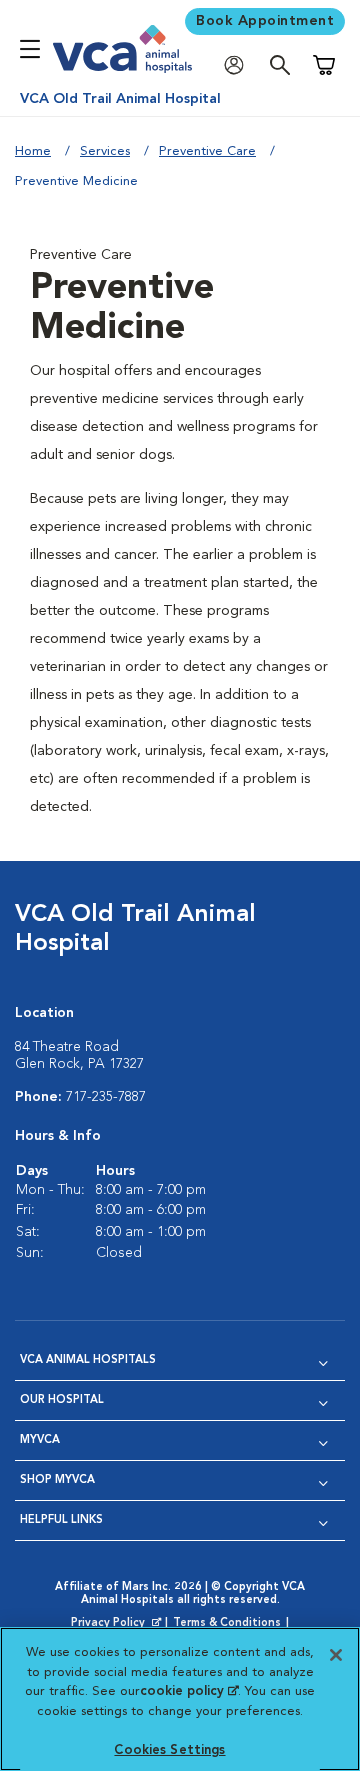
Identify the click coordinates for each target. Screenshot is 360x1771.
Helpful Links (61, 1520)
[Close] (336, 1655)
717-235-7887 (106, 1097)
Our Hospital (62, 1400)
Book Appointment (265, 21)
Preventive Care (207, 151)
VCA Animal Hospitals (88, 1360)
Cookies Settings (169, 1750)
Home (33, 151)
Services (105, 151)
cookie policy (189, 1691)
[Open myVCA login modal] (239, 65)
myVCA (40, 1440)
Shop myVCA (57, 1480)
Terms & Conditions (227, 1623)
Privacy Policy (118, 1624)
